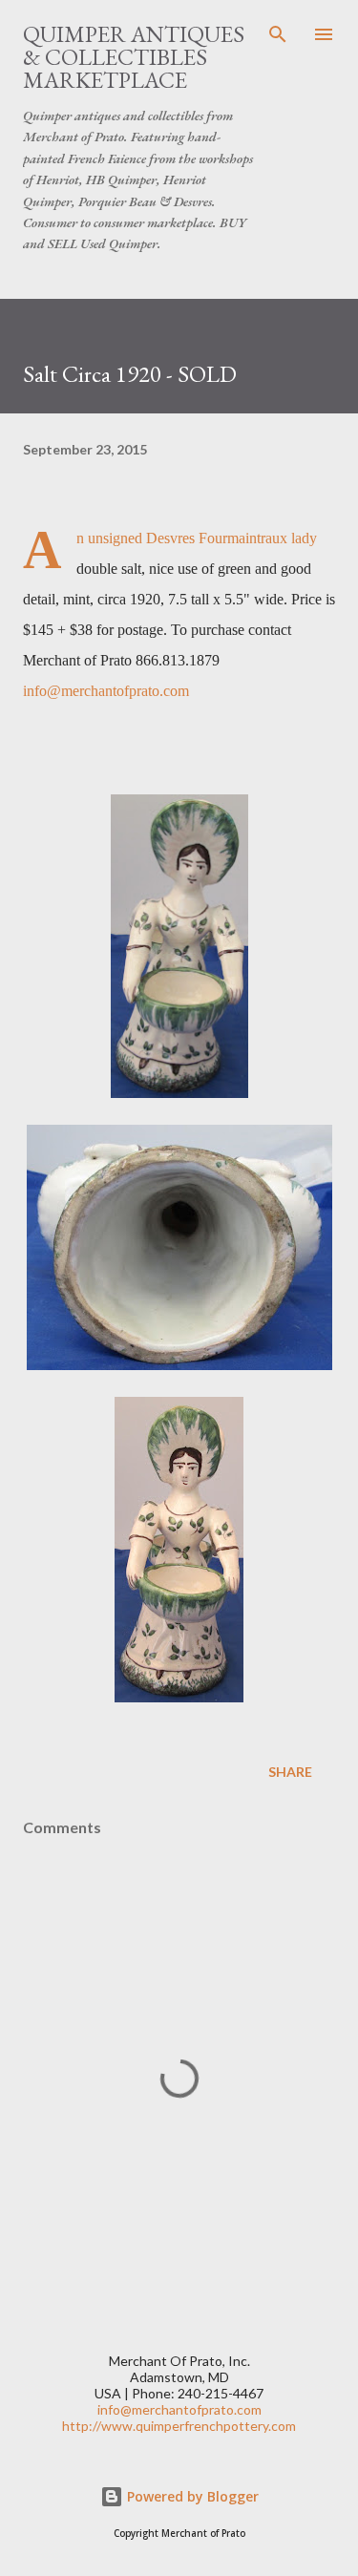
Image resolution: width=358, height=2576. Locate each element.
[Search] (278, 34)
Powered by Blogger (191, 2496)
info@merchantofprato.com (106, 691)
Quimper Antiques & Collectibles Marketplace (134, 57)
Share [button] (290, 1772)
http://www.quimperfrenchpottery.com (179, 2426)
